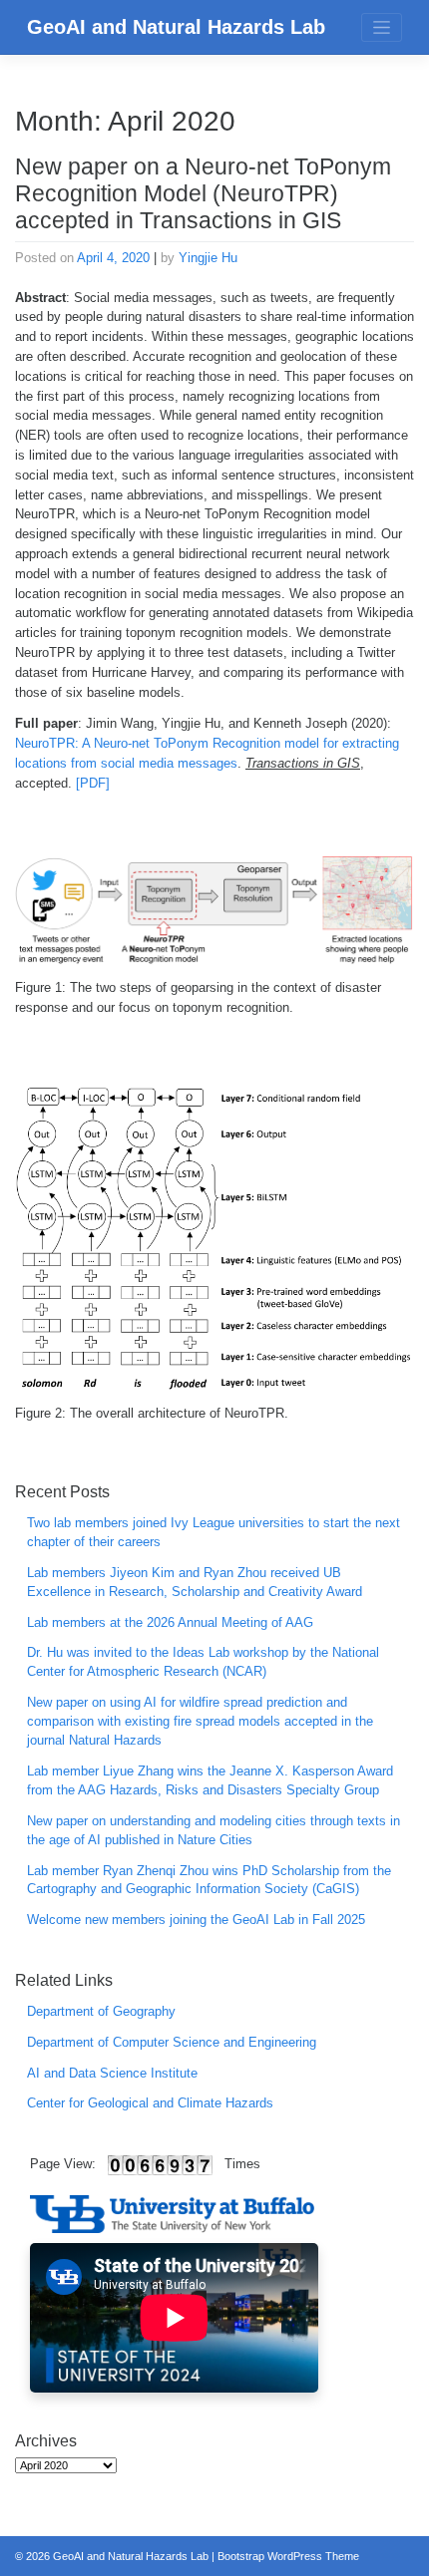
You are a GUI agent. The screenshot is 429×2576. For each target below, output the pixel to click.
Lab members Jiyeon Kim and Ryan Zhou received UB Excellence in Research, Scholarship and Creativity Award (195, 1583)
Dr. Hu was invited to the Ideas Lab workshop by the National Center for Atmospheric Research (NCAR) (203, 1662)
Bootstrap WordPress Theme (288, 2556)
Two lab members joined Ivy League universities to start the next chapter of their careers (214, 1533)
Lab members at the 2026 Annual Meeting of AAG (170, 1623)
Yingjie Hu (208, 258)
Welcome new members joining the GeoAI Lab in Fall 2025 (196, 1920)
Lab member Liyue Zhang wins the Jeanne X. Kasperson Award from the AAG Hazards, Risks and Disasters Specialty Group (210, 1781)
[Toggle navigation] (382, 27)
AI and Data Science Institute (112, 2074)
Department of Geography (101, 2012)
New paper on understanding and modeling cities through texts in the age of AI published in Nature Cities (214, 1831)
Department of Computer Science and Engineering (172, 2043)
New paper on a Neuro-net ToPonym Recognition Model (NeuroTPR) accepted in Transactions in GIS (203, 194)
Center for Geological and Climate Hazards (150, 2103)
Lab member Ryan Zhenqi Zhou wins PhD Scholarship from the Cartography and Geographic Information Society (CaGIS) (209, 1881)
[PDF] (93, 783)
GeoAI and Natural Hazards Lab (176, 27)
